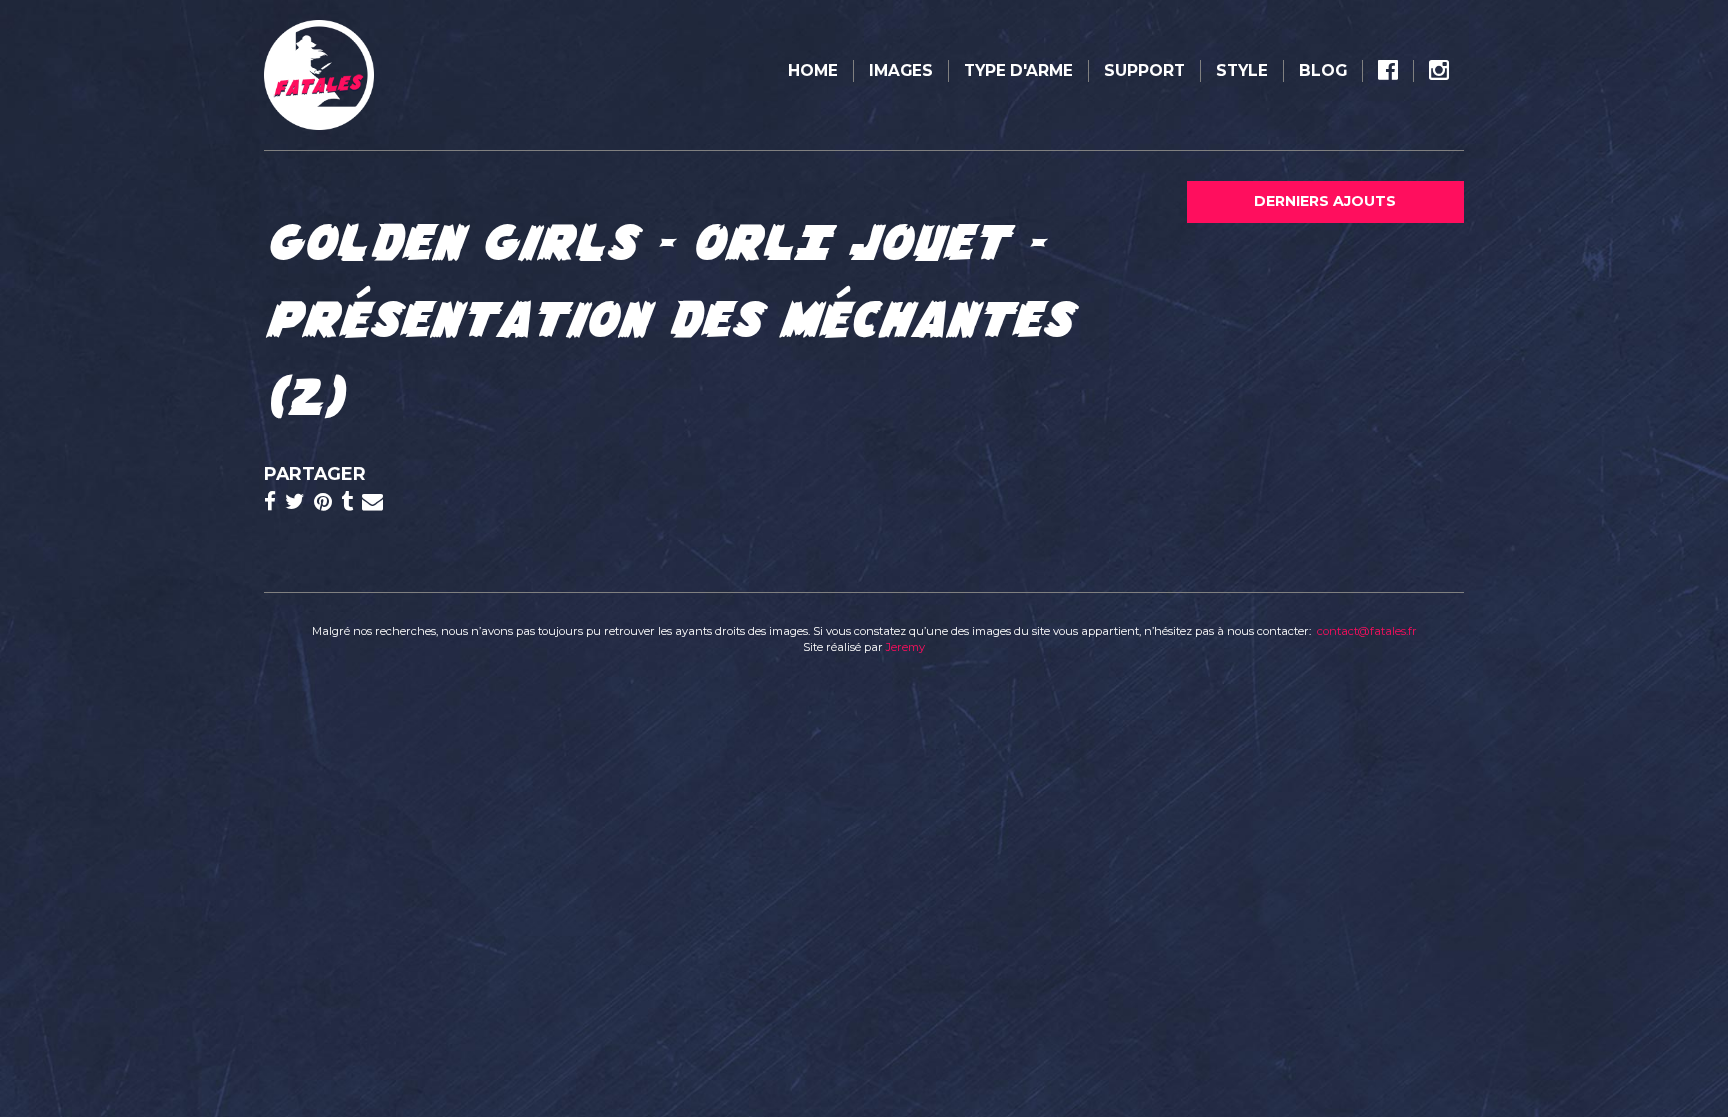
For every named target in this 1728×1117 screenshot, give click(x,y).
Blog (1323, 70)
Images (901, 70)
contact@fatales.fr (1367, 631)
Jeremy (905, 647)
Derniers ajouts (1325, 201)
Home (813, 70)
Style (1242, 70)
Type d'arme (1018, 70)
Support (1144, 70)
